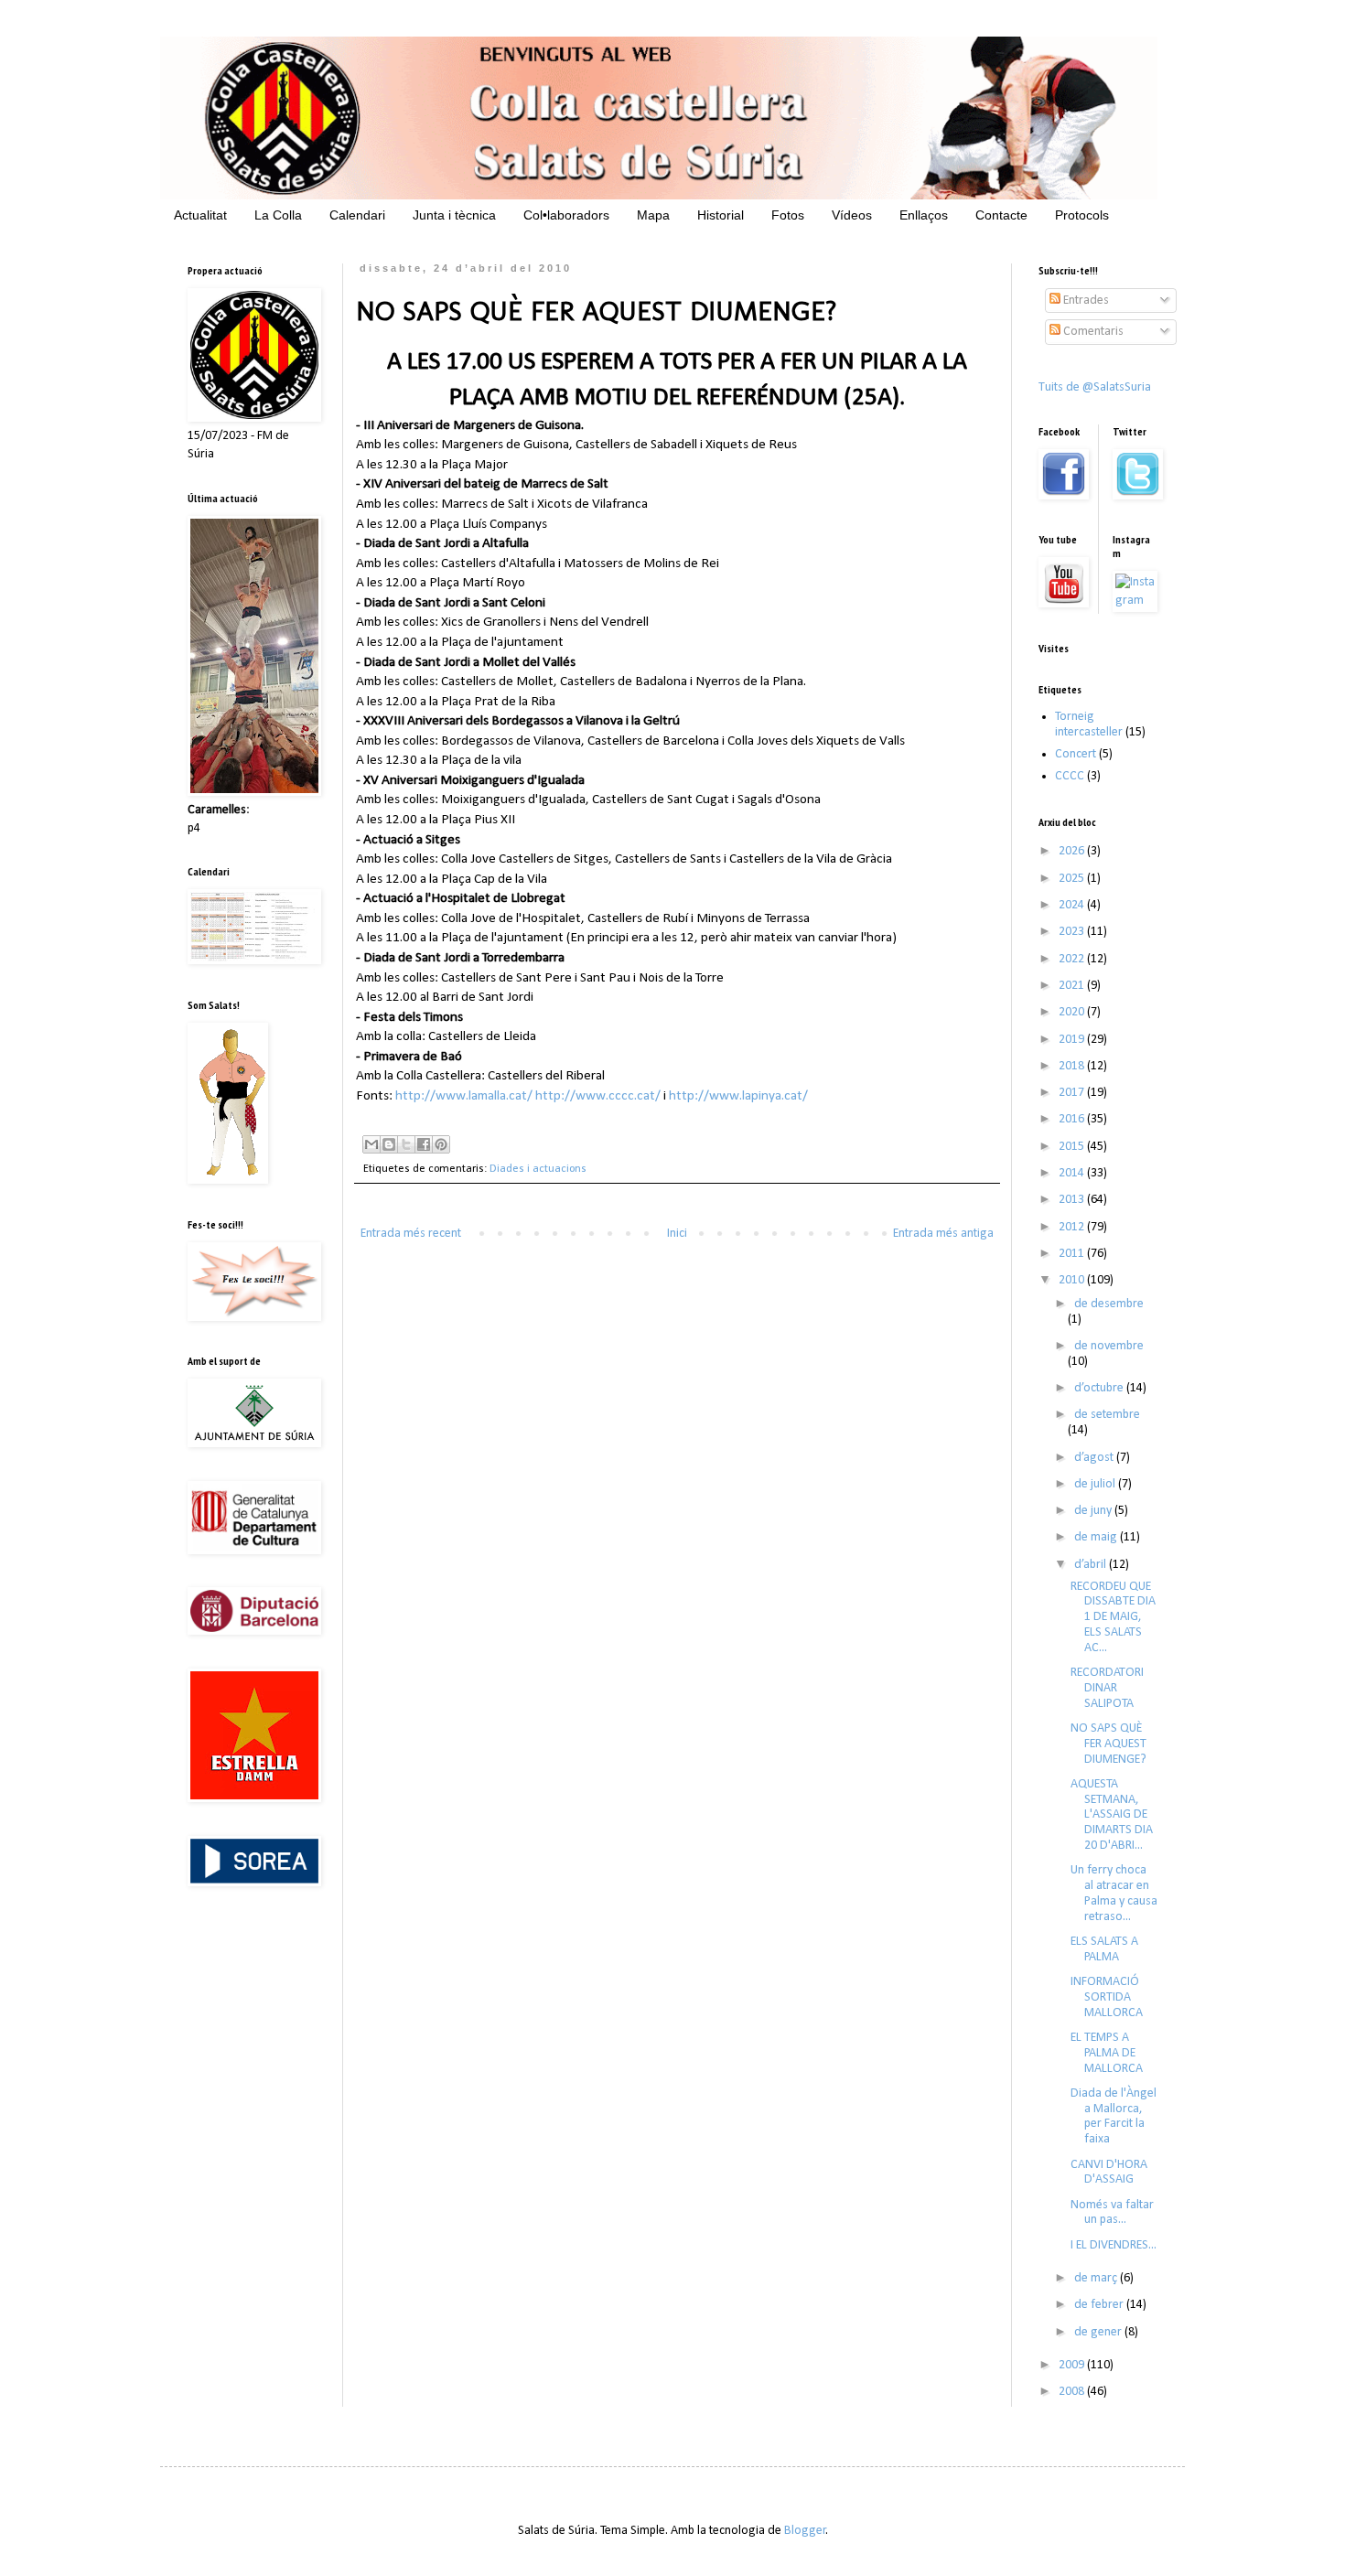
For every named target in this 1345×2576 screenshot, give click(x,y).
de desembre (1109, 1304)
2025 (1073, 879)
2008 (1073, 2392)
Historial (721, 215)
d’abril (1092, 1565)
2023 (1073, 932)
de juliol (1096, 1484)
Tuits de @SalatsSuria (1095, 387)
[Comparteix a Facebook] (424, 1144)
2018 (1073, 1066)
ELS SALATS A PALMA (1104, 1949)
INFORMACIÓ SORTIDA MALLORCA (1107, 1997)
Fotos (788, 215)
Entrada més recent (411, 1234)
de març (1097, 2278)
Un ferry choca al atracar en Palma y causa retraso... (1114, 1893)
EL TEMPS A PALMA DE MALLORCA (1107, 2053)
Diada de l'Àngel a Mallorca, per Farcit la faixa (1114, 2116)
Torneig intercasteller (1089, 724)
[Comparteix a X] (406, 1144)
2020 (1073, 1012)
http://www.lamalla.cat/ (464, 1096)
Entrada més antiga (943, 1234)
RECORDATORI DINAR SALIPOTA (1107, 1688)
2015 (1073, 1147)
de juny (1094, 1511)
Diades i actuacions (538, 1169)
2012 (1073, 1227)
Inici (677, 1234)
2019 (1073, 1040)
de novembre (1109, 1346)
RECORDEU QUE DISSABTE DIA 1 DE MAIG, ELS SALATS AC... (1113, 1617)
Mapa (653, 215)
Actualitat (200, 215)
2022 (1073, 959)
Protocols (1082, 215)
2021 (1073, 986)
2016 (1073, 1119)
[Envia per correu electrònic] (371, 1144)
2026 (1073, 851)
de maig (1097, 1537)
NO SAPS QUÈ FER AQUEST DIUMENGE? (1108, 1744)
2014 (1073, 1173)
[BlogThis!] (389, 1144)
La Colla (278, 215)
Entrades (1085, 301)
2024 (1073, 905)
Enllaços (924, 215)
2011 (1073, 1254)
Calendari (357, 215)
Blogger (805, 2531)
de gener (1099, 2332)
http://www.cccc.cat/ (598, 1096)
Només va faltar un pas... (1112, 2213)
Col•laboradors (566, 215)
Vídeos (852, 215)
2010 (1073, 1280)
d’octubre (1100, 1388)
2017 (1073, 1093)
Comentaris (1092, 332)
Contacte (1001, 215)
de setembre (1107, 1415)
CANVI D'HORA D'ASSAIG (1109, 2173)
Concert (1076, 754)
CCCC (1070, 776)
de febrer (1100, 2305)
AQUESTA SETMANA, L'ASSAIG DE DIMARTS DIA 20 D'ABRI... (1112, 1815)
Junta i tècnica (454, 215)
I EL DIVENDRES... (1114, 2245)
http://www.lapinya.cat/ (738, 1096)
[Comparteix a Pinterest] (441, 1144)
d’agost (1095, 1458)
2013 (1073, 1200)
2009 (1073, 2365)
